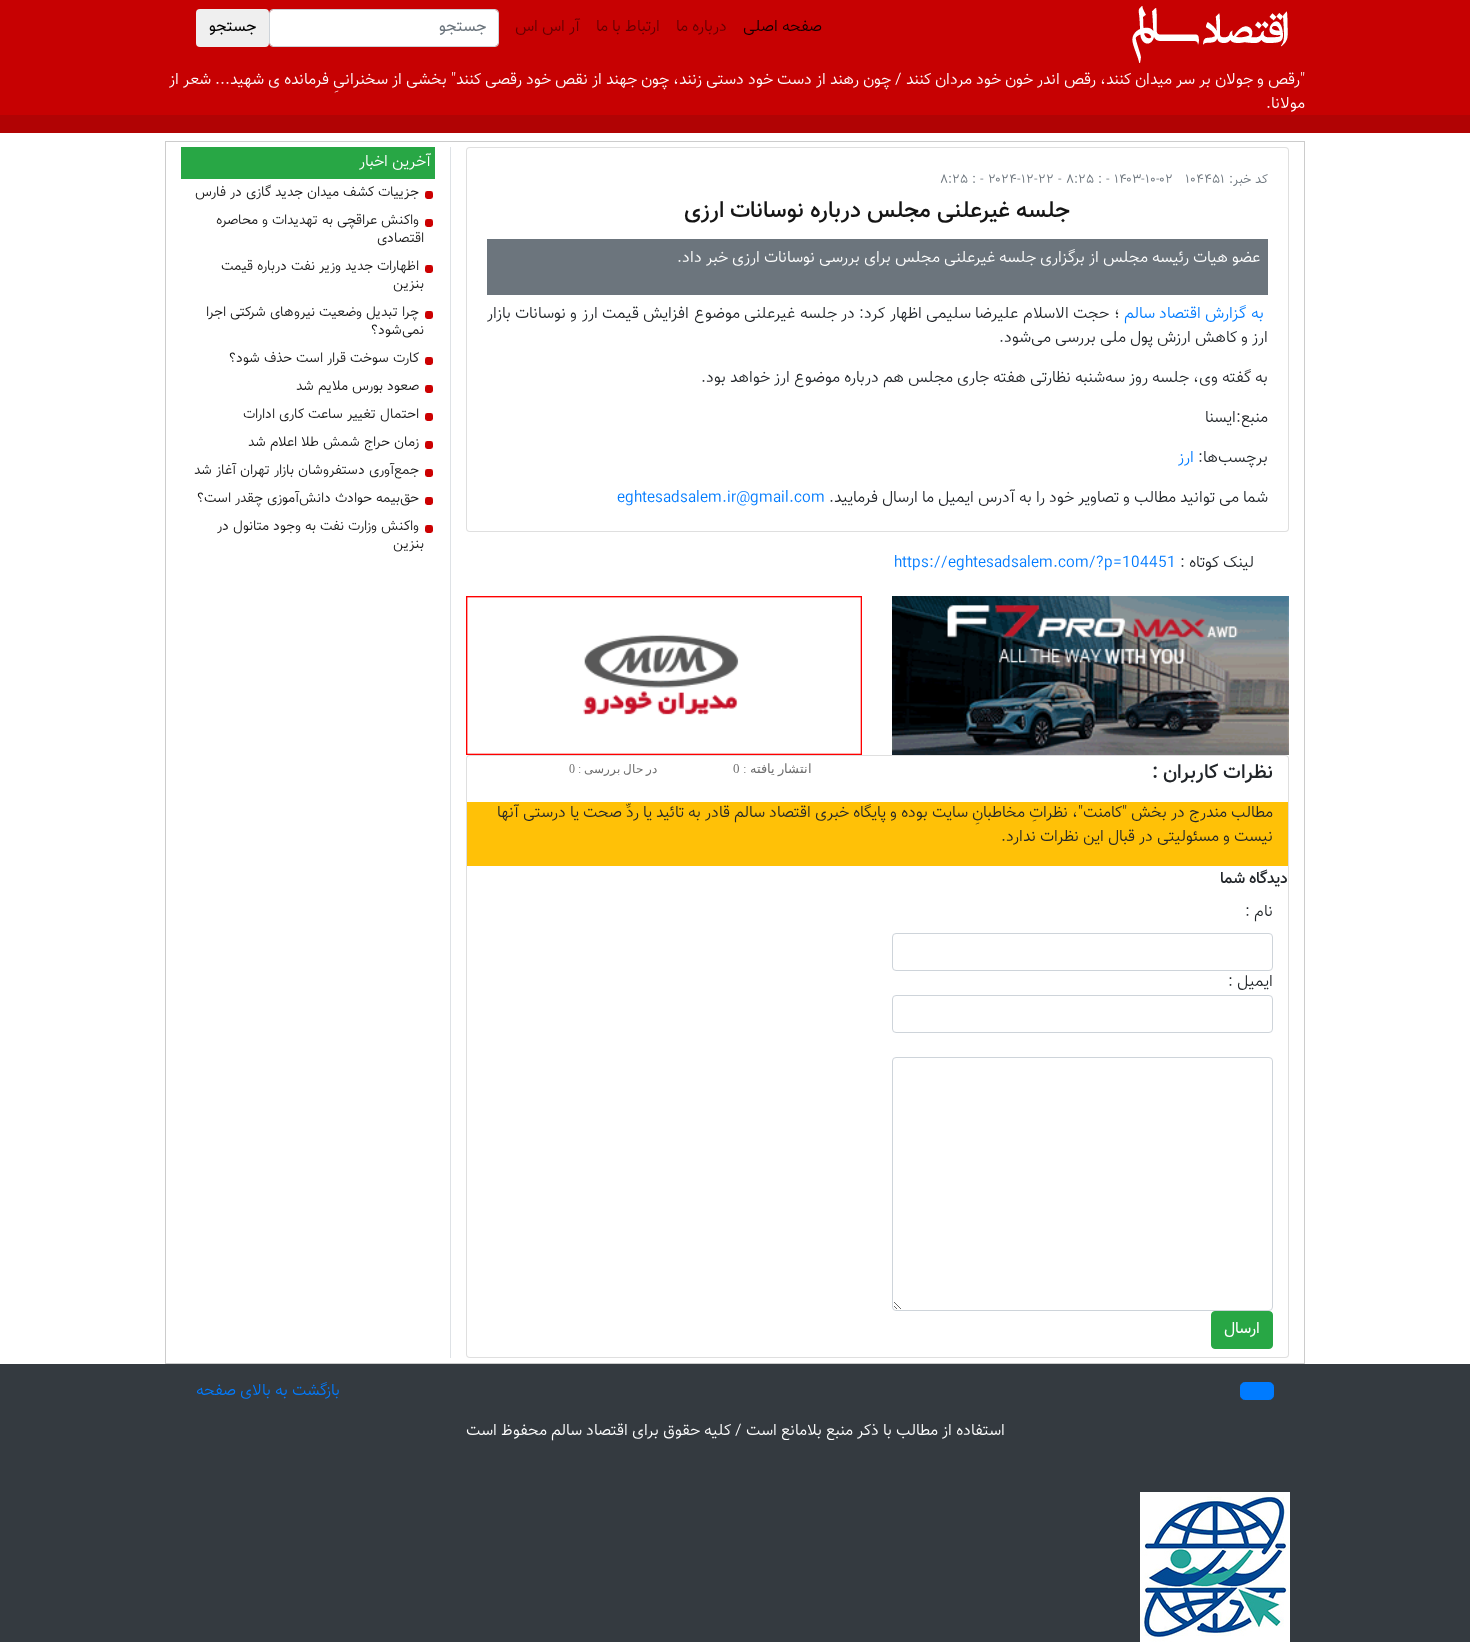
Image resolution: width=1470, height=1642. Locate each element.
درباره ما (701, 27)
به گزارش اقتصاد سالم (1194, 314)
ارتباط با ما (628, 27)
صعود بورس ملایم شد (357, 387)
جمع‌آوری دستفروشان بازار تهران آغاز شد (306, 471)
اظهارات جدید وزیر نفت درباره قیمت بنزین (322, 276)
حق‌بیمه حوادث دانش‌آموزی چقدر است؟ (308, 499)
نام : (1259, 913)
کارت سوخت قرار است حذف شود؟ (324, 359)
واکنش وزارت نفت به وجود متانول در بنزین (320, 536)
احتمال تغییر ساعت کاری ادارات (331, 415)
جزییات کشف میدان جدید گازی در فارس (307, 193)
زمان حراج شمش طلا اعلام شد (333, 443)
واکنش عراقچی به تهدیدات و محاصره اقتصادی (320, 230)
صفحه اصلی (778, 27)
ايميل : (1250, 983)
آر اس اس (547, 27)
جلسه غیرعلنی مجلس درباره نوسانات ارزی (877, 211)
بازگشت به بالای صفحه (268, 1391)
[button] (1257, 1391)
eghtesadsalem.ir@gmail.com (721, 498)
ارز (1186, 458)
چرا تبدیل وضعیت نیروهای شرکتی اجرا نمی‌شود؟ (315, 322)
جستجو (232, 27)
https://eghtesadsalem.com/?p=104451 (1035, 563)
